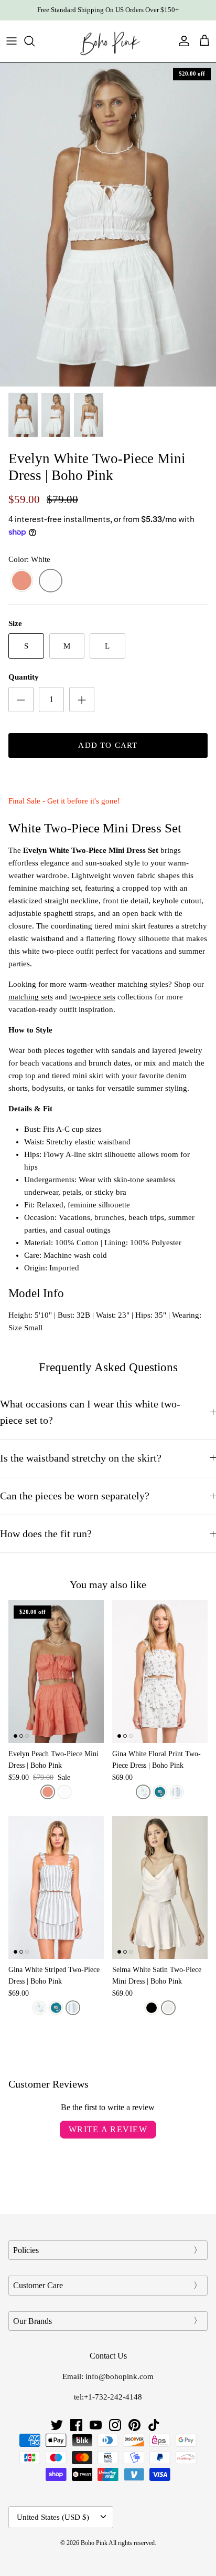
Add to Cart (108, 745)
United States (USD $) (53, 2517)
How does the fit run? (46, 1534)
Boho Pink (94, 2543)
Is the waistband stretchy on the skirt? (81, 1458)
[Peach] (22, 581)
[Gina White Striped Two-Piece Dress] (56, 1887)
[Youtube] (96, 2425)
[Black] (152, 2008)
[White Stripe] (177, 1792)
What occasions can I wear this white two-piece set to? (90, 1412)
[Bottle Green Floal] (160, 1792)
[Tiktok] (154, 2425)
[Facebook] (76, 2425)
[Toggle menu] (12, 41)
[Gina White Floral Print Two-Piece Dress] (160, 1672)
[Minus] (21, 700)
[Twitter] (57, 2425)
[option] (108, 225)
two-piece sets (92, 997)
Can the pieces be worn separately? (75, 1496)
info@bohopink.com (120, 2376)
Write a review (108, 2129)
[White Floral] (143, 1792)
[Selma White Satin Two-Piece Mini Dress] (160, 1887)
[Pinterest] (134, 2425)
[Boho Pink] (108, 41)
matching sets (31, 997)
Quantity (24, 677)
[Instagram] (115, 2425)
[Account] (181, 41)
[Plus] (82, 700)
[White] (51, 581)
